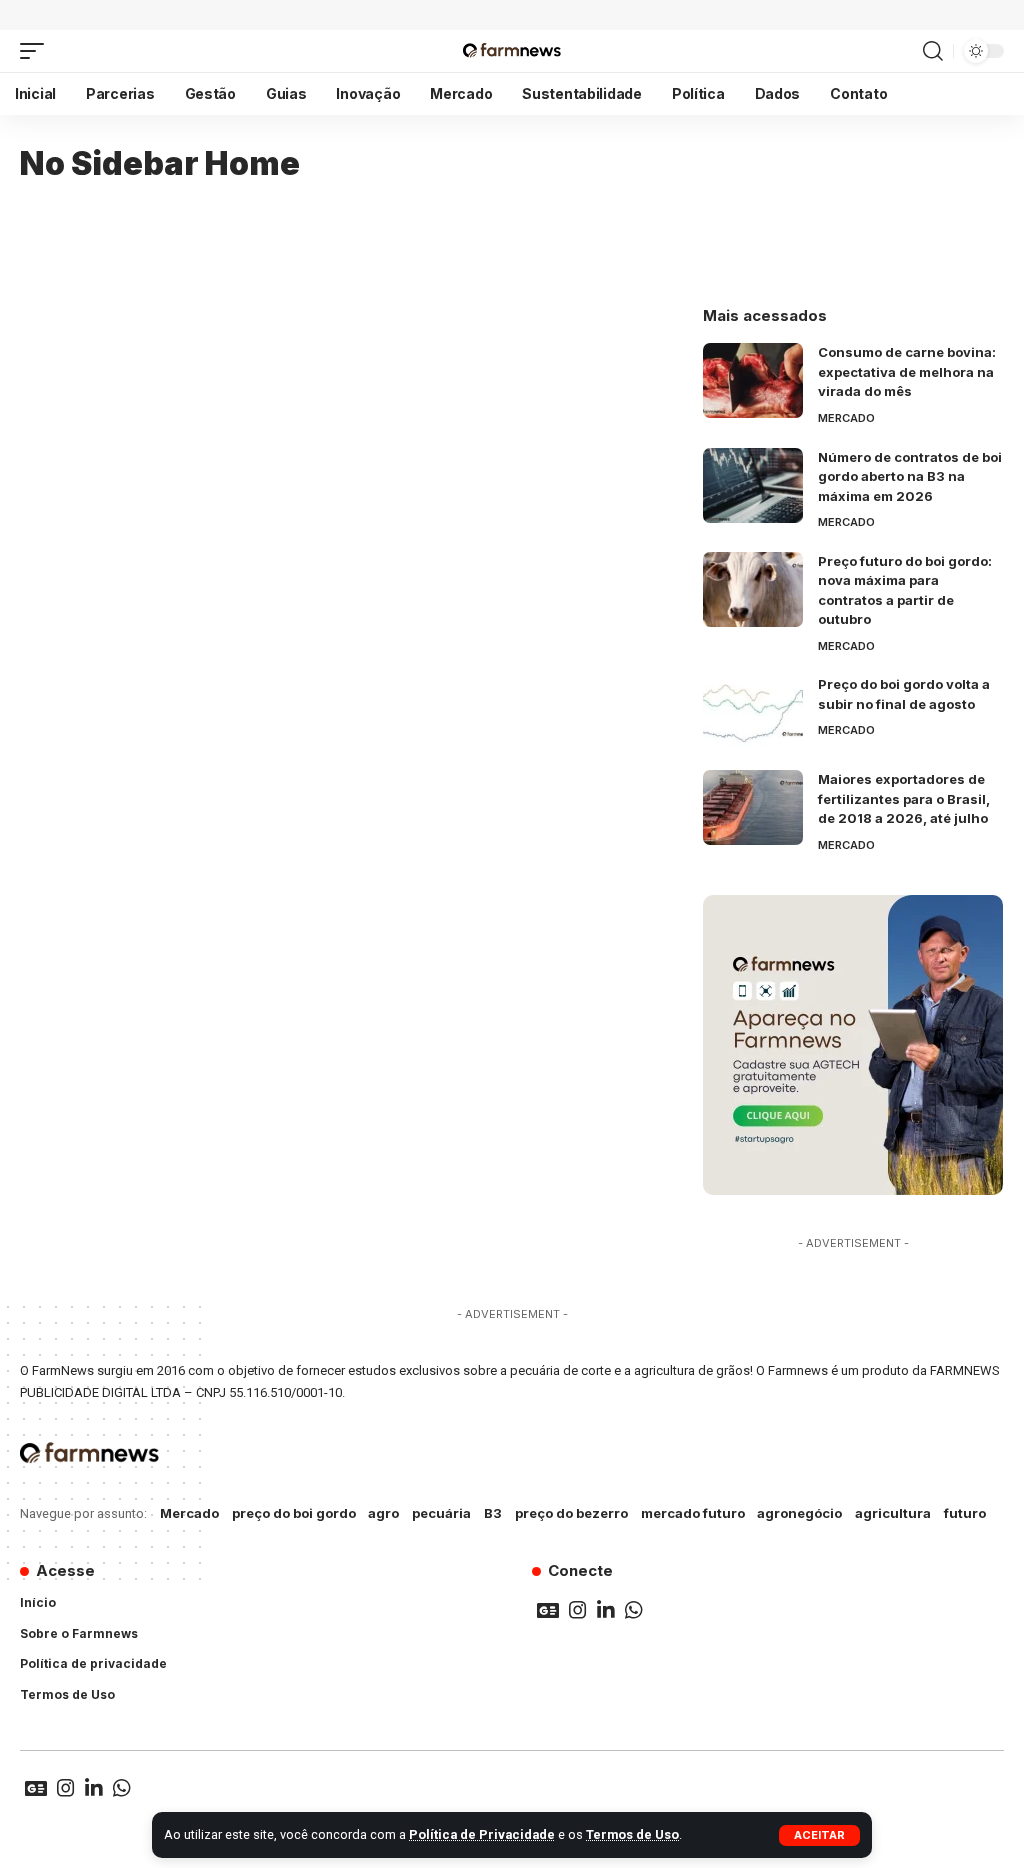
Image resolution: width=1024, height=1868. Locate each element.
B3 (493, 1513)
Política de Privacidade (482, 1834)
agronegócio (799, 1513)
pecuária (441, 1513)
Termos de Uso (632, 1834)
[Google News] (548, 1610)
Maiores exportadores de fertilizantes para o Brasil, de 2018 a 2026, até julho (904, 798)
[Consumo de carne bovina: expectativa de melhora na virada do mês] (753, 380)
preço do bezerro (571, 1513)
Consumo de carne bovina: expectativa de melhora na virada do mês (907, 371)
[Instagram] (578, 1610)
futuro (965, 1513)
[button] (819, 1835)
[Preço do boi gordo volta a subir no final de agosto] (753, 712)
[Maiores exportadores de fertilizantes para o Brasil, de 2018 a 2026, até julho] (753, 807)
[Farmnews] (511, 51)
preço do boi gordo (294, 1513)
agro (383, 1513)
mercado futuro (693, 1513)
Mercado (846, 418)
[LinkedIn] (606, 1610)
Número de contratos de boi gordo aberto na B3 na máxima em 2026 (910, 476)
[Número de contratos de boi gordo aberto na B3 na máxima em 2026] (753, 485)
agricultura (893, 1513)
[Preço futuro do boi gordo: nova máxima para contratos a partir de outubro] (753, 589)
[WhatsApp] (634, 1610)
